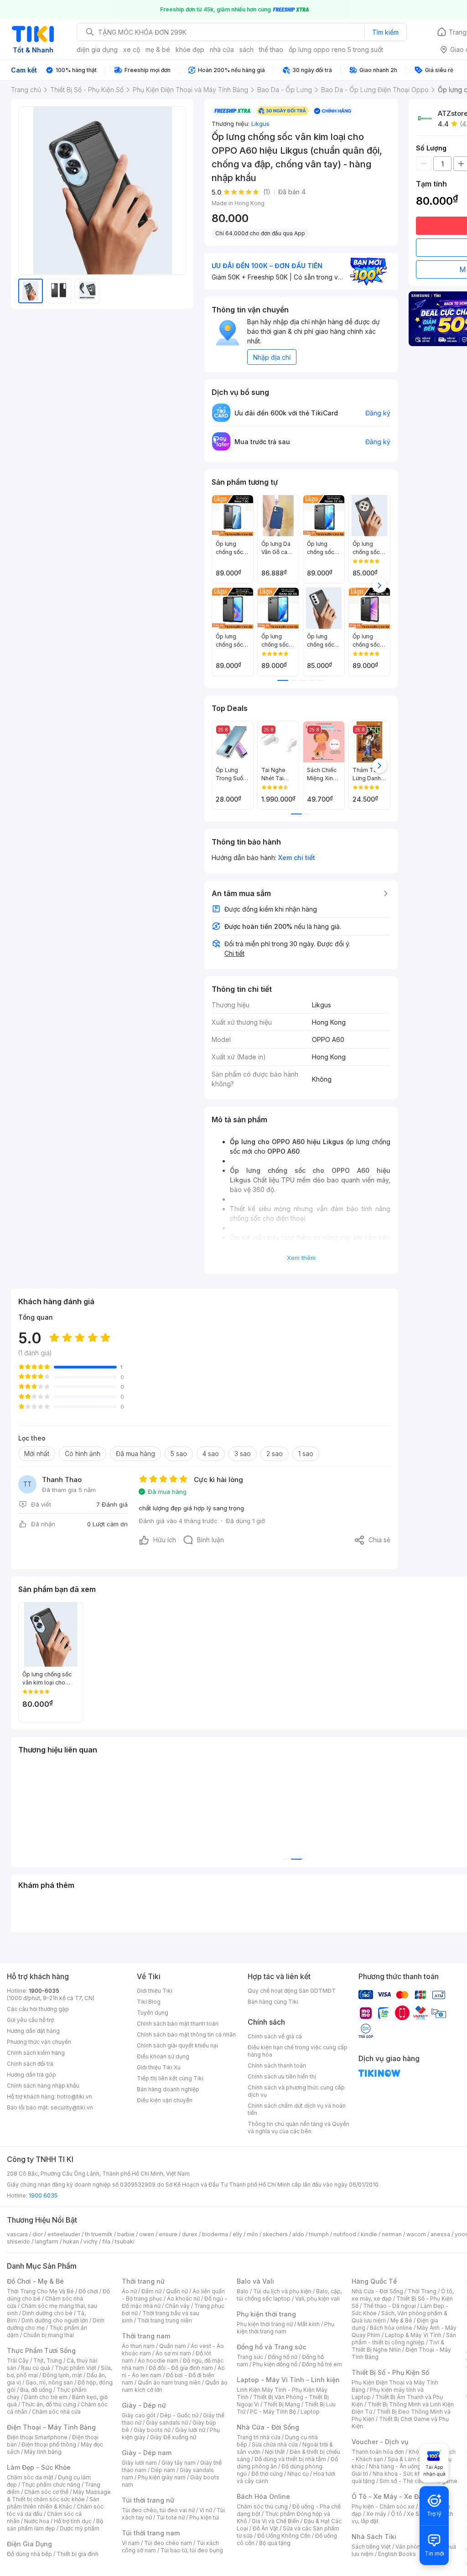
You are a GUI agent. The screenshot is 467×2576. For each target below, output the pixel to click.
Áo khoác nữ (183, 2299)
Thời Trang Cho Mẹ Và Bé (40, 2291)
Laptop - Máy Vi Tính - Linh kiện (288, 2380)
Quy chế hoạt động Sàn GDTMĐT (292, 1991)
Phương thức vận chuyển (39, 2042)
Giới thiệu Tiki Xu (159, 2067)
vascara (17, 2234)
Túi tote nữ (171, 2517)
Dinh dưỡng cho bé (47, 2313)
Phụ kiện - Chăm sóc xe (383, 2506)
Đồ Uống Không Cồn (284, 2536)
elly (237, 2234)
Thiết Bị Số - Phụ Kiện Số (390, 2372)
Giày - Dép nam (147, 2453)
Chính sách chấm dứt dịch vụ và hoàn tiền (297, 2109)
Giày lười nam (139, 2463)
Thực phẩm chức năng (51, 2485)
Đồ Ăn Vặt (265, 2528)
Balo (243, 2291)
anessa (440, 2234)
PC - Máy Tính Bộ (273, 2412)
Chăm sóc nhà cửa (56, 2412)
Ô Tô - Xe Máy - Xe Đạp (389, 2496)
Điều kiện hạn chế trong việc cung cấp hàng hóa (298, 2051)
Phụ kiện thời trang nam (285, 2328)
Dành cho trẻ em (46, 2397)
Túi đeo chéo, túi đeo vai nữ (158, 2510)
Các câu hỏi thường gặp (38, 2009)
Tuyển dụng (153, 2013)
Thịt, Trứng (48, 2361)
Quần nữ (177, 2291)
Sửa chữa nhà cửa (275, 2444)
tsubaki (125, 2242)
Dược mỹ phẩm (80, 2528)
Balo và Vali (255, 2281)
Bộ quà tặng (275, 2543)
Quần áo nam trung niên (169, 2382)
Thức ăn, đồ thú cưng (49, 2404)
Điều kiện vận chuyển (165, 2100)
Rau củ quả (36, 2368)
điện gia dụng (97, 49)
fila (106, 2242)
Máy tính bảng (43, 2452)
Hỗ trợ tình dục (73, 2521)
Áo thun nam (138, 2346)
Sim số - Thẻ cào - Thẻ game (418, 2481)
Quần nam (173, 2346)
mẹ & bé (158, 49)
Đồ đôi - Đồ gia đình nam (181, 2368)
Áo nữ (129, 2291)
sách (246, 49)
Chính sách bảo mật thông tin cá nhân (186, 2034)
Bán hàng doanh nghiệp (168, 2089)
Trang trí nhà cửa (259, 2437)
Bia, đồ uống (36, 2390)
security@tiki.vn (72, 2107)
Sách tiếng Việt (371, 2547)
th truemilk (99, 2234)
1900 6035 (43, 2195)
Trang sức (250, 2357)
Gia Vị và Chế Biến (275, 2521)
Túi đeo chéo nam (168, 2543)
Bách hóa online (391, 2328)
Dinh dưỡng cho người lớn (55, 2320)
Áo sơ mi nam (173, 2353)
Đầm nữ (151, 2291)
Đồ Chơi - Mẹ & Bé (35, 2281)
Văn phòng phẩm (418, 2547)
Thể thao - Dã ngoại (389, 2306)
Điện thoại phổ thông (49, 2444)
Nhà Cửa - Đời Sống (268, 2427)
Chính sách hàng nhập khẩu (43, 2086)
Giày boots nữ (152, 2430)
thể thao (271, 49)
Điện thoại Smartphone (37, 2437)
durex (190, 2234)
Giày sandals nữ (167, 2423)
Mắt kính (309, 2324)
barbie (126, 2234)
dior (38, 2234)
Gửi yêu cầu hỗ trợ (30, 2020)
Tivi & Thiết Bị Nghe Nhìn (398, 2346)
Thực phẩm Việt (75, 2368)
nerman (392, 2234)
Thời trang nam (146, 2336)
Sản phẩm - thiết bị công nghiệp (404, 2339)
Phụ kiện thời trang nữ (265, 2324)
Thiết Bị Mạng (282, 2404)
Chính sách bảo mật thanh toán (178, 2024)
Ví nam (131, 2543)
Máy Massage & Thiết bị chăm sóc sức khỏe (59, 2496)
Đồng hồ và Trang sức (271, 2347)
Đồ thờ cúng (267, 2474)
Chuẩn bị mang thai (49, 2335)
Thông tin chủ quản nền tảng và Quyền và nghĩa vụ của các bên (298, 2128)
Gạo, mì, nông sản (49, 2382)
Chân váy (177, 2306)
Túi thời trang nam (151, 2533)
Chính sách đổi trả (30, 2064)
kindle (369, 2234)
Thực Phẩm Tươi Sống (41, 2351)
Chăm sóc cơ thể (46, 2492)
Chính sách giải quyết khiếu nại (177, 2045)
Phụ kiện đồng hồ (275, 2364)
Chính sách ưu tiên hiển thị (282, 2076)
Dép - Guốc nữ (179, 2415)
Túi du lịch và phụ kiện (282, 2291)
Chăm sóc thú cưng (262, 2506)
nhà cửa (222, 49)
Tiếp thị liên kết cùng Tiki (170, 2078)
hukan (71, 2242)
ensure (168, 2234)
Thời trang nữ (143, 2281)
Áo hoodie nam (158, 2361)
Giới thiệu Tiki (155, 1991)
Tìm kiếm (385, 32)
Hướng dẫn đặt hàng (33, 2031)
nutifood (345, 2234)
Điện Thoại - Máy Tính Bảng (51, 2427)
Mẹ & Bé (401, 2320)
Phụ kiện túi (204, 2517)
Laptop (310, 2412)
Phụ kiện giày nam (162, 2477)
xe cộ (132, 49)
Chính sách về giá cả (275, 2036)
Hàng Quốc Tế (374, 2281)
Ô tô (397, 2514)
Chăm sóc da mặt (30, 2477)
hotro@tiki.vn (75, 2097)
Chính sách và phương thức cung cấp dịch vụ (296, 2091)
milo (252, 2234)
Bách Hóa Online (263, 2496)
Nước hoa (37, 2521)
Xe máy (376, 2514)
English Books (397, 2554)
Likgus (260, 124)
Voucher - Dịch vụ (380, 2442)
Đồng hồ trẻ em (322, 2364)
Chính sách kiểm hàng (36, 2053)
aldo (298, 2234)
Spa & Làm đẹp (407, 2459)
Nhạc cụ (298, 2474)
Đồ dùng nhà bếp (29, 2554)
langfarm (47, 2242)
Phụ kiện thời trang (266, 2314)
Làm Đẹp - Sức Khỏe (39, 2467)
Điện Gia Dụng (29, 2544)
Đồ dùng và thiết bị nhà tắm (290, 2459)
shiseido (18, 2242)
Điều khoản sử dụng (163, 2056)
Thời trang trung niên (165, 2320)
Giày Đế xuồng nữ (173, 2437)
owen (147, 2234)
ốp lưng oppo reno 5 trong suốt (336, 49)
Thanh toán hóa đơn (378, 2452)
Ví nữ (206, 2510)
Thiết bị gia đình (78, 2554)
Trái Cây (18, 2361)
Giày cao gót (139, 2415)
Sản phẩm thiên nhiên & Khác (53, 2503)
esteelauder (64, 2234)
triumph (319, 2234)
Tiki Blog (149, 2002)
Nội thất (275, 2452)
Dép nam (163, 2470)
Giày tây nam (179, 2463)
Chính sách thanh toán (277, 2065)
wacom (416, 2234)
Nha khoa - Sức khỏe (400, 2474)
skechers (275, 2234)
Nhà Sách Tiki (374, 2537)
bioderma (215, 2234)
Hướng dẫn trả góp (31, 2075)
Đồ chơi (88, 2291)
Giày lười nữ (190, 2430)
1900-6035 (44, 1991)
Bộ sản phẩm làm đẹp (55, 2525)
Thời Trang (422, 2291)
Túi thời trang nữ (148, 2500)
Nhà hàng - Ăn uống (395, 2466)
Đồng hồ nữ (283, 2357)
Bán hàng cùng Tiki (273, 2002)
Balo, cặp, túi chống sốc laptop (289, 2295)
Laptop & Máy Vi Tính (413, 2335)
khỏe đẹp (190, 49)
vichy (91, 2242)
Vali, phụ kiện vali (317, 2299)
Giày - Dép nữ (144, 2405)
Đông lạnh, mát (62, 2375)
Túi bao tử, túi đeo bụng (192, 2550)
